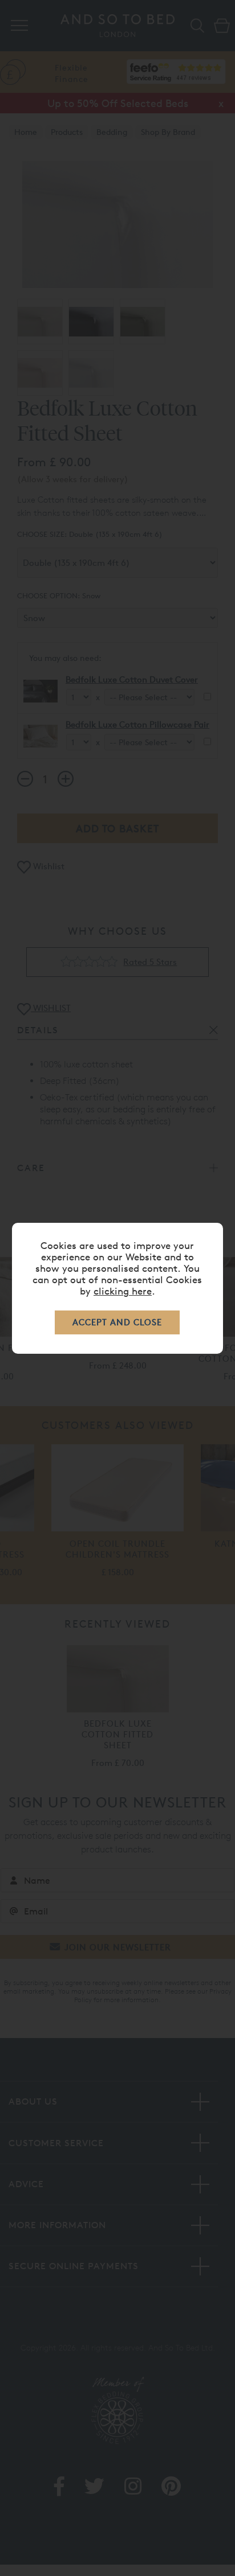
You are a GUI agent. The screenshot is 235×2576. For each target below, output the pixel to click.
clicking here (123, 1291)
